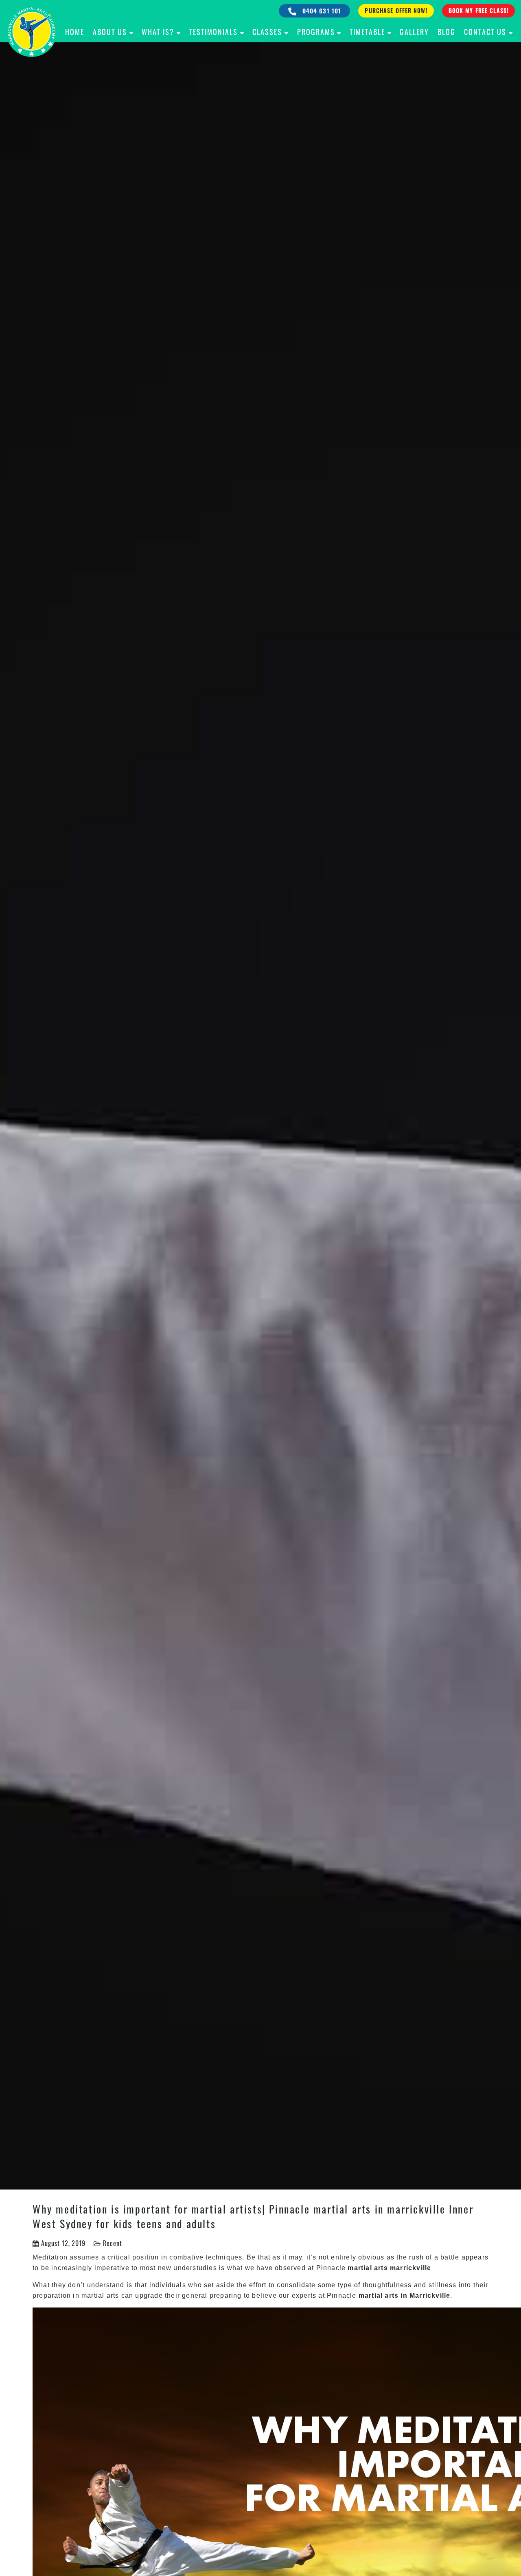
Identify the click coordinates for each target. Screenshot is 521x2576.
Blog (447, 32)
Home (75, 32)
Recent (113, 2243)
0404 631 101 (321, 11)
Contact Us (485, 32)
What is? (158, 32)
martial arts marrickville (389, 2268)
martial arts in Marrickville (405, 2295)
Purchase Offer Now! (396, 10)
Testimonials (213, 32)
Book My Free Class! (478, 10)
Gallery (414, 32)
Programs (316, 32)
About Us (110, 32)
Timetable (367, 32)
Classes (267, 32)
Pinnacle (332, 2268)
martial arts (100, 2295)
